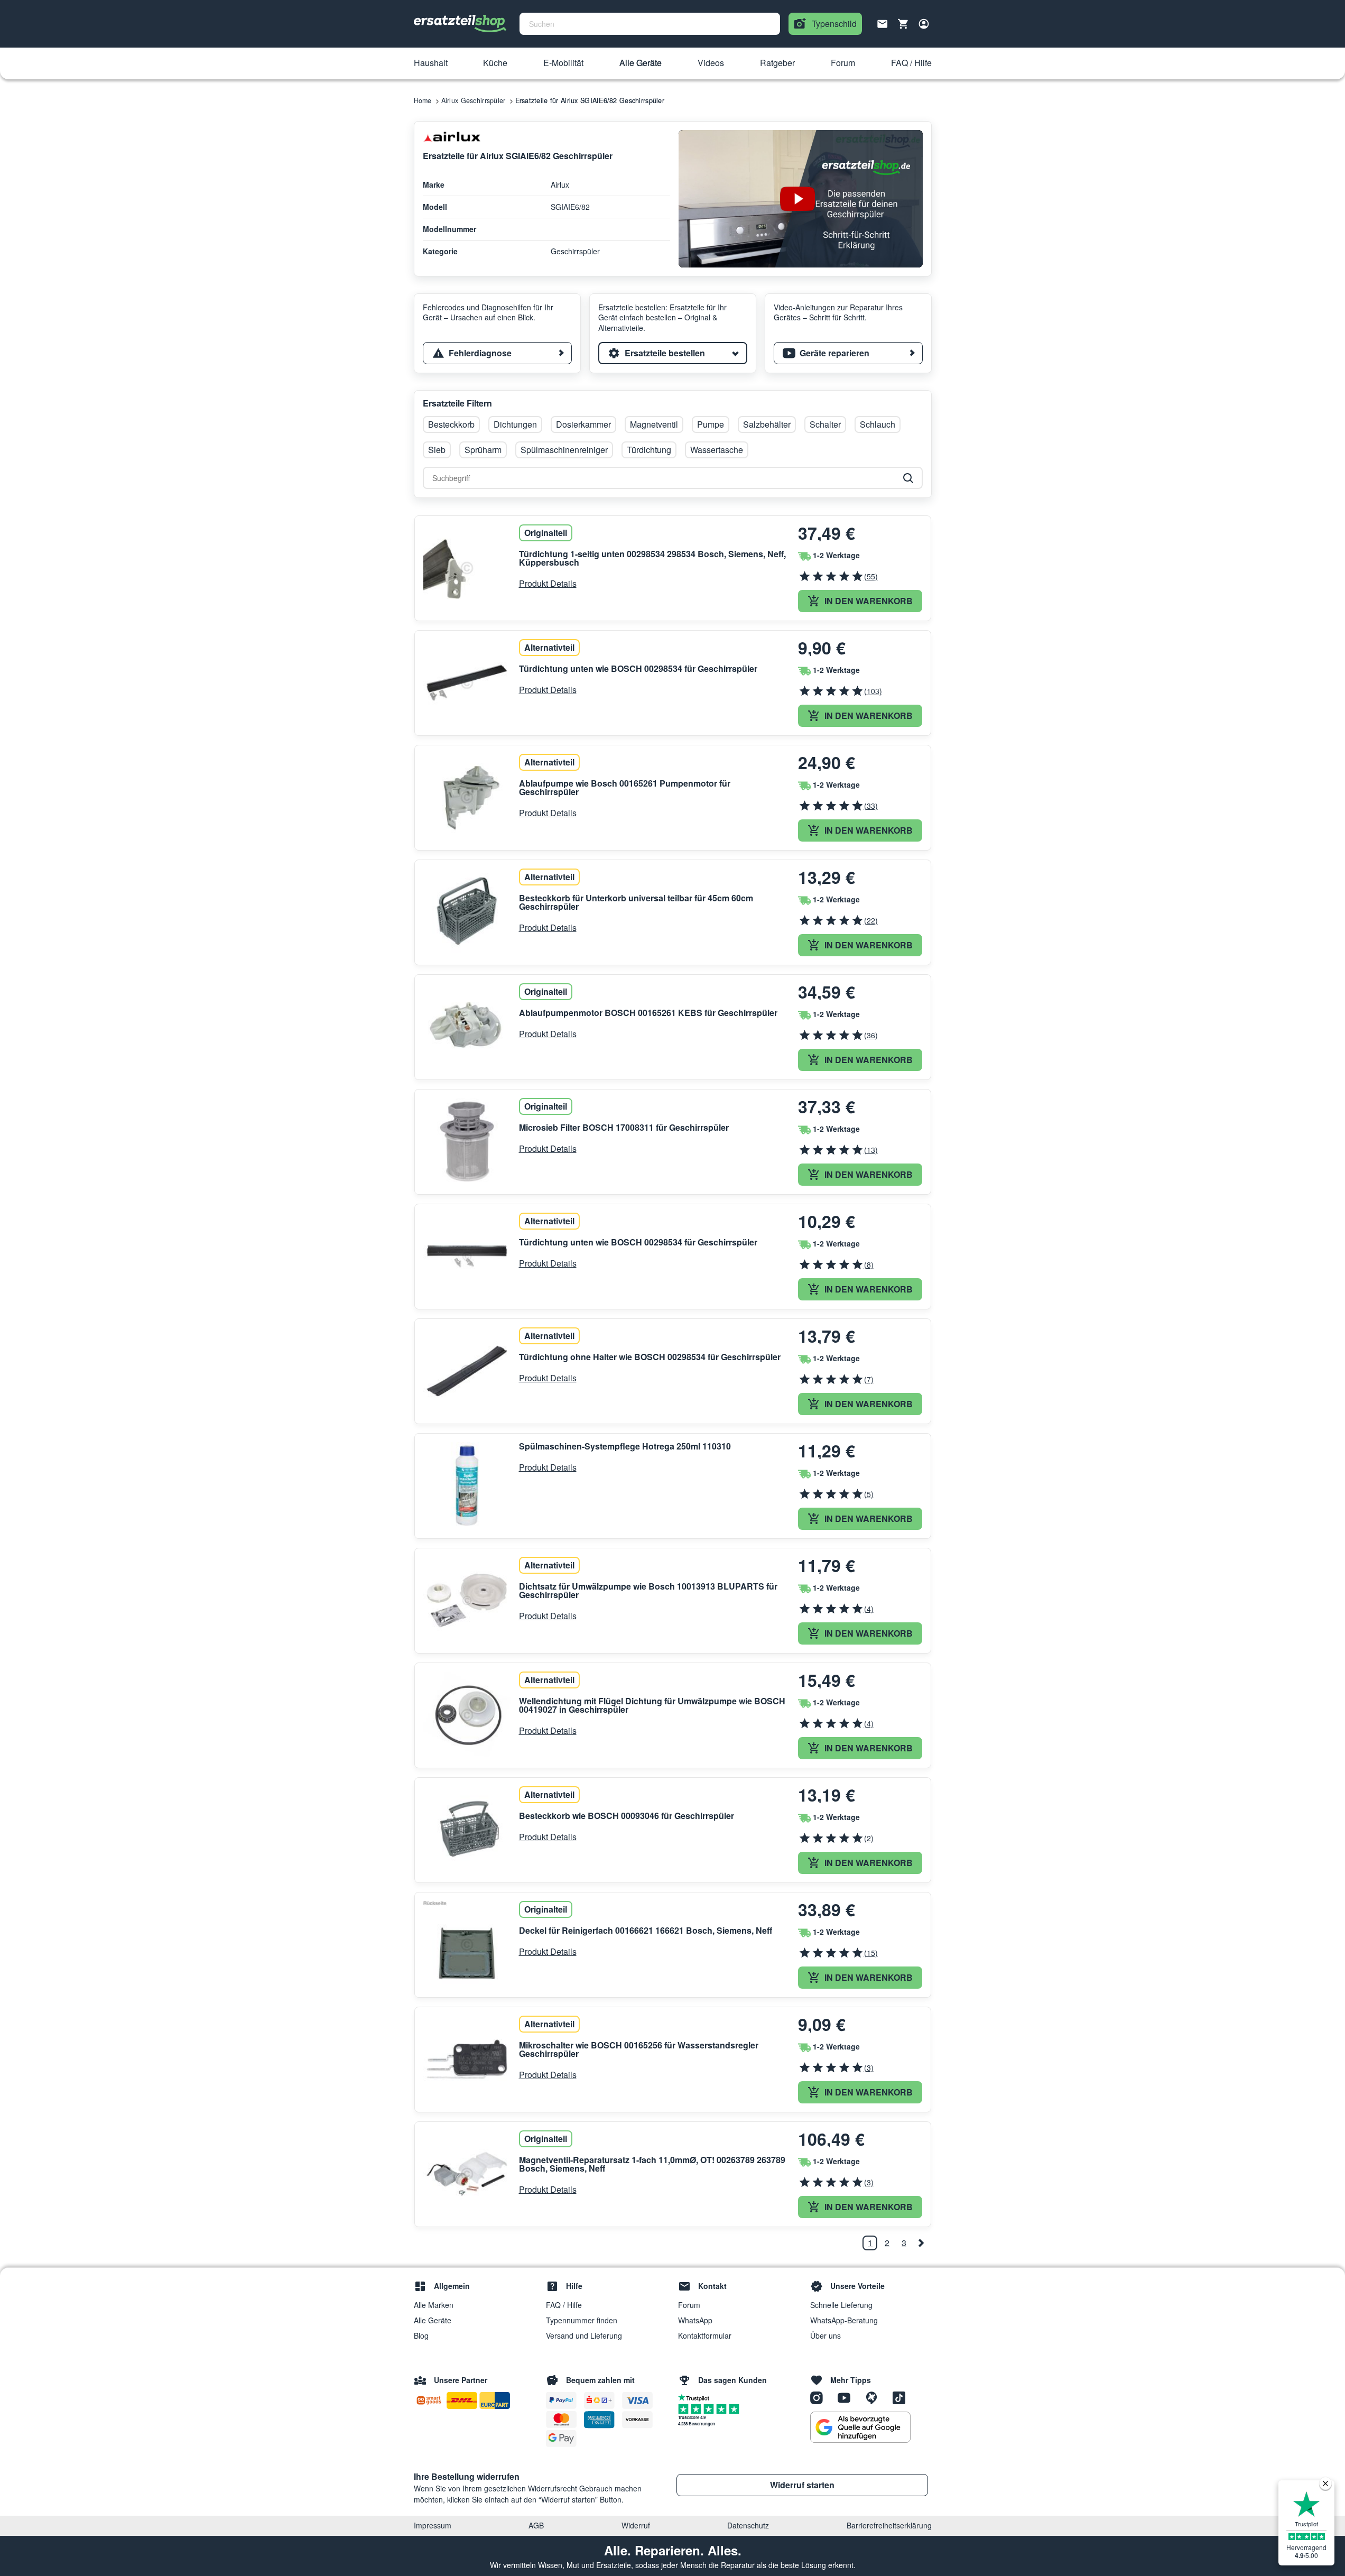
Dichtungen (515, 424)
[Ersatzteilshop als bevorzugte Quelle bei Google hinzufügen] (860, 2427)
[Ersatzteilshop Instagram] (820, 2397)
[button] (431, 63)
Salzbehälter (767, 424)
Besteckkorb (451, 424)
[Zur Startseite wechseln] (460, 24)
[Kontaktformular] (883, 23)
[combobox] (650, 24)
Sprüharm (483, 450)
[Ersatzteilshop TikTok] (902, 2397)
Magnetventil (654, 424)
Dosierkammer (583, 424)
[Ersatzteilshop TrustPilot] (696, 2397)
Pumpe (711, 424)
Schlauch (878, 424)
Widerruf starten (802, 2485)
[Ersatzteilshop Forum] (875, 2397)
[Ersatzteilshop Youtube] (848, 2397)
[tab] (497, 353)
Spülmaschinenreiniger (564, 450)
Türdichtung (649, 450)
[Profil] (924, 24)
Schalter (825, 424)
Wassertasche (717, 450)
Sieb (437, 450)
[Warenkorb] (903, 24)
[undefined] (921, 2243)
